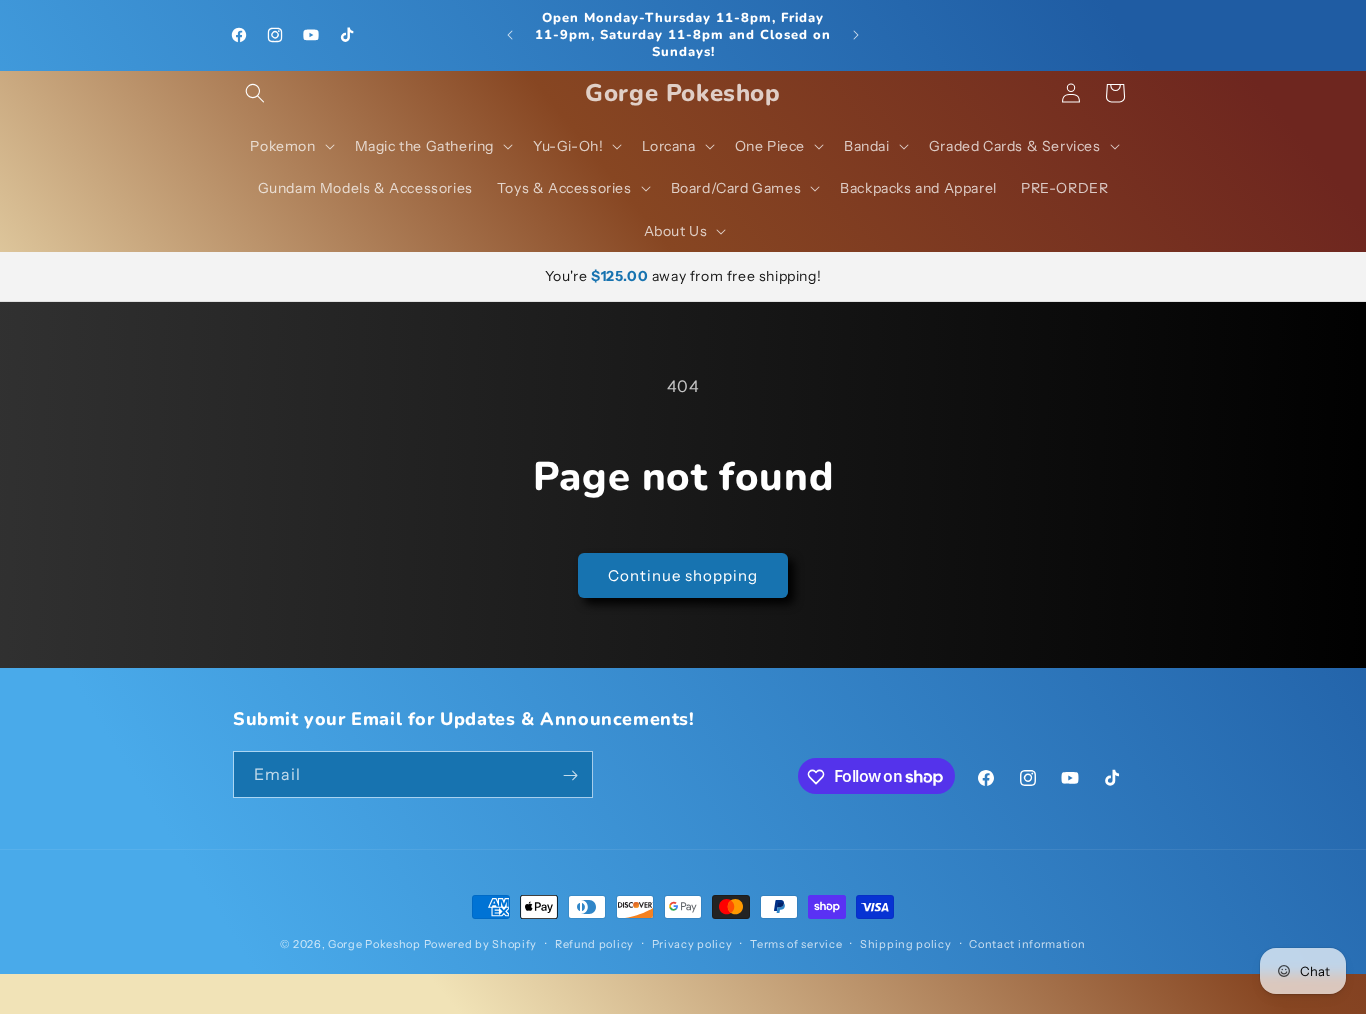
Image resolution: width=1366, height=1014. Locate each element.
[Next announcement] (856, 35)
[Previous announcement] (510, 35)
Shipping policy (906, 943)
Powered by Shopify (481, 944)
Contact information (1027, 943)
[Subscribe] (570, 775)
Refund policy (594, 943)
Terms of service (796, 943)
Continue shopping (683, 575)
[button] (255, 93)
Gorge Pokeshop (374, 944)
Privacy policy (692, 943)
